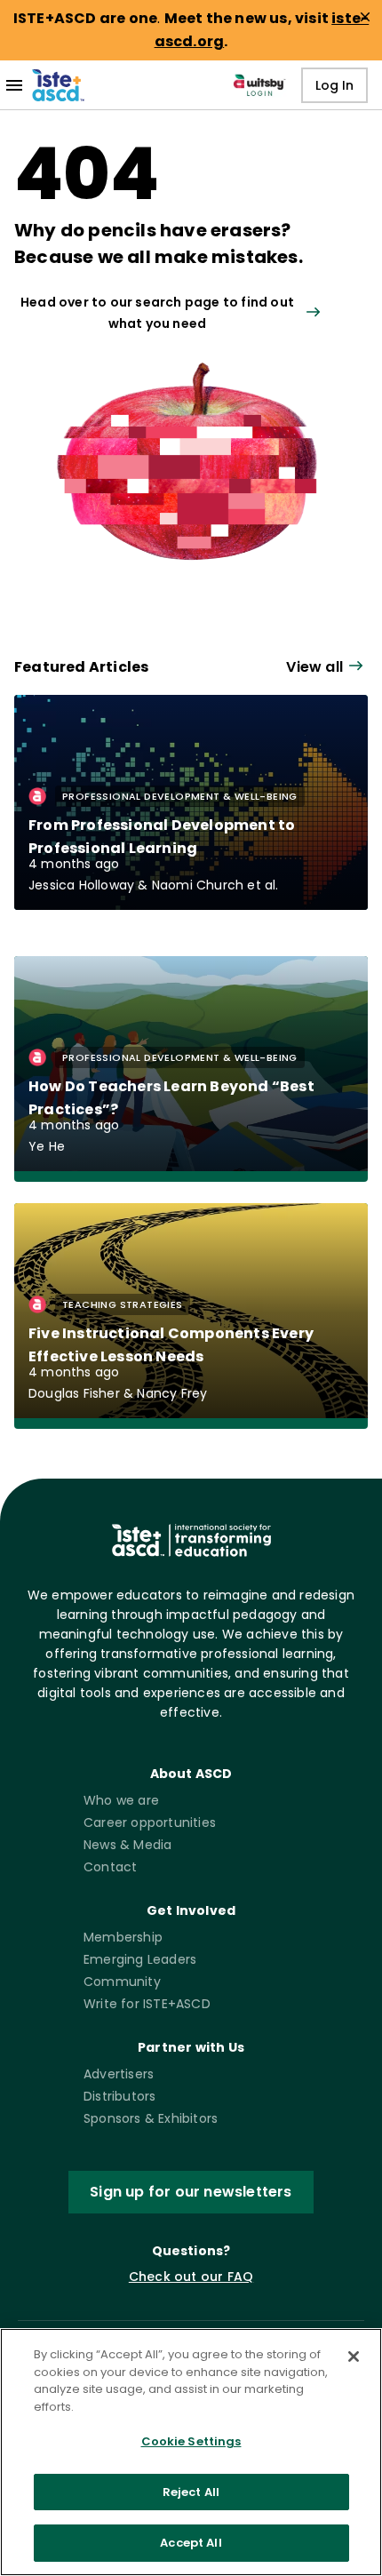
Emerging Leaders (140, 1959)
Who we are (121, 1800)
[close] (365, 17)
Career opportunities (150, 1822)
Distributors (119, 2096)
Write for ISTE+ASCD (147, 2004)
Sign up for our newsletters (191, 2192)
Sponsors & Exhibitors (151, 2118)
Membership (123, 1937)
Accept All (191, 2543)
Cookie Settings (191, 2441)
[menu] (14, 85)
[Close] (354, 2357)
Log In (334, 85)
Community (122, 1982)
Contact (110, 1867)
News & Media (127, 1845)
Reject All (191, 2492)
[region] (191, 2452)
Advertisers (119, 2074)
